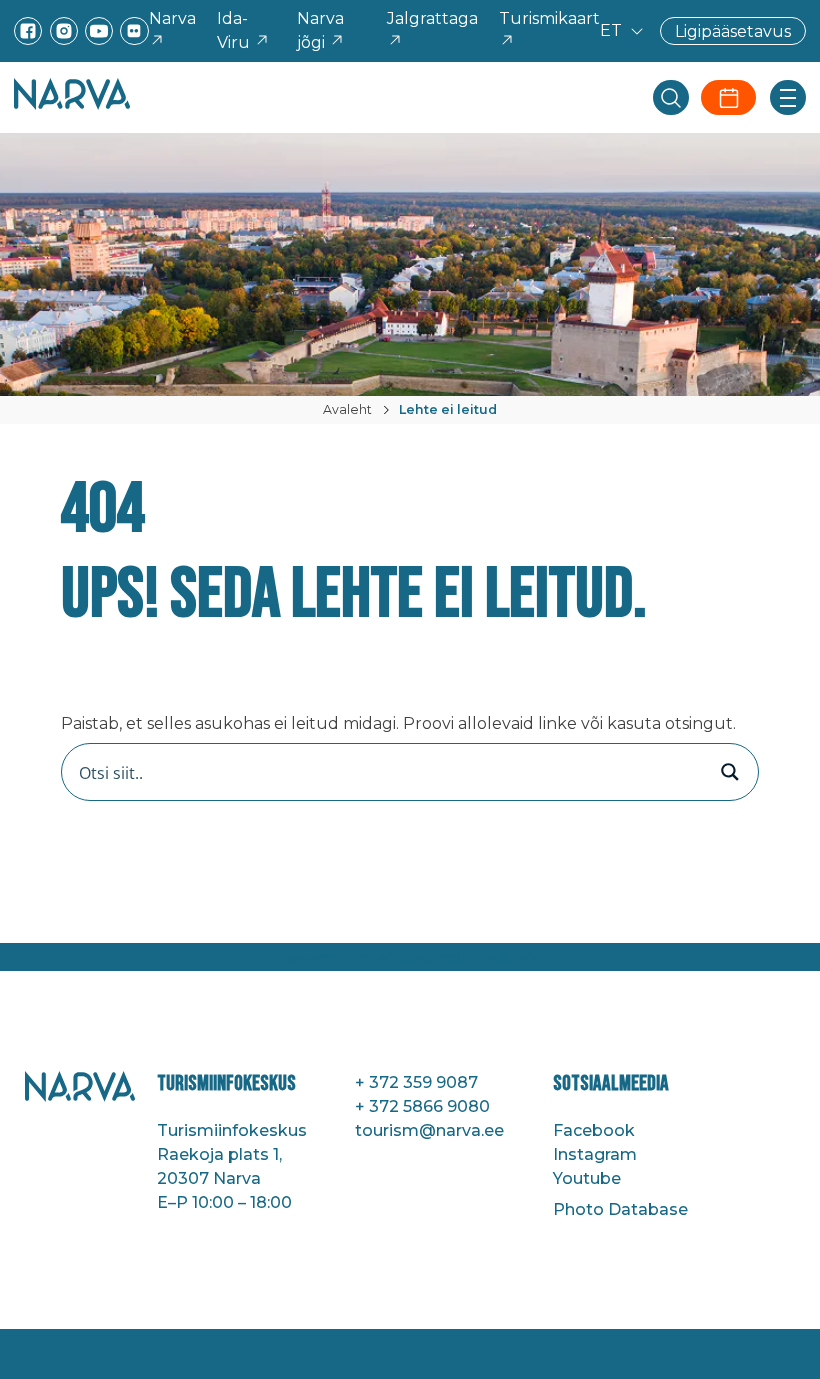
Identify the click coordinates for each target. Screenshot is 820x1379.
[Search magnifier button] (730, 772)
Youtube (587, 1178)
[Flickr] (134, 31)
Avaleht (347, 409)
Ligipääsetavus (733, 30)
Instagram (595, 1154)
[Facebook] (28, 31)
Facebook (594, 1130)
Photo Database (620, 1209)
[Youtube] (99, 31)
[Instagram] (64, 31)
